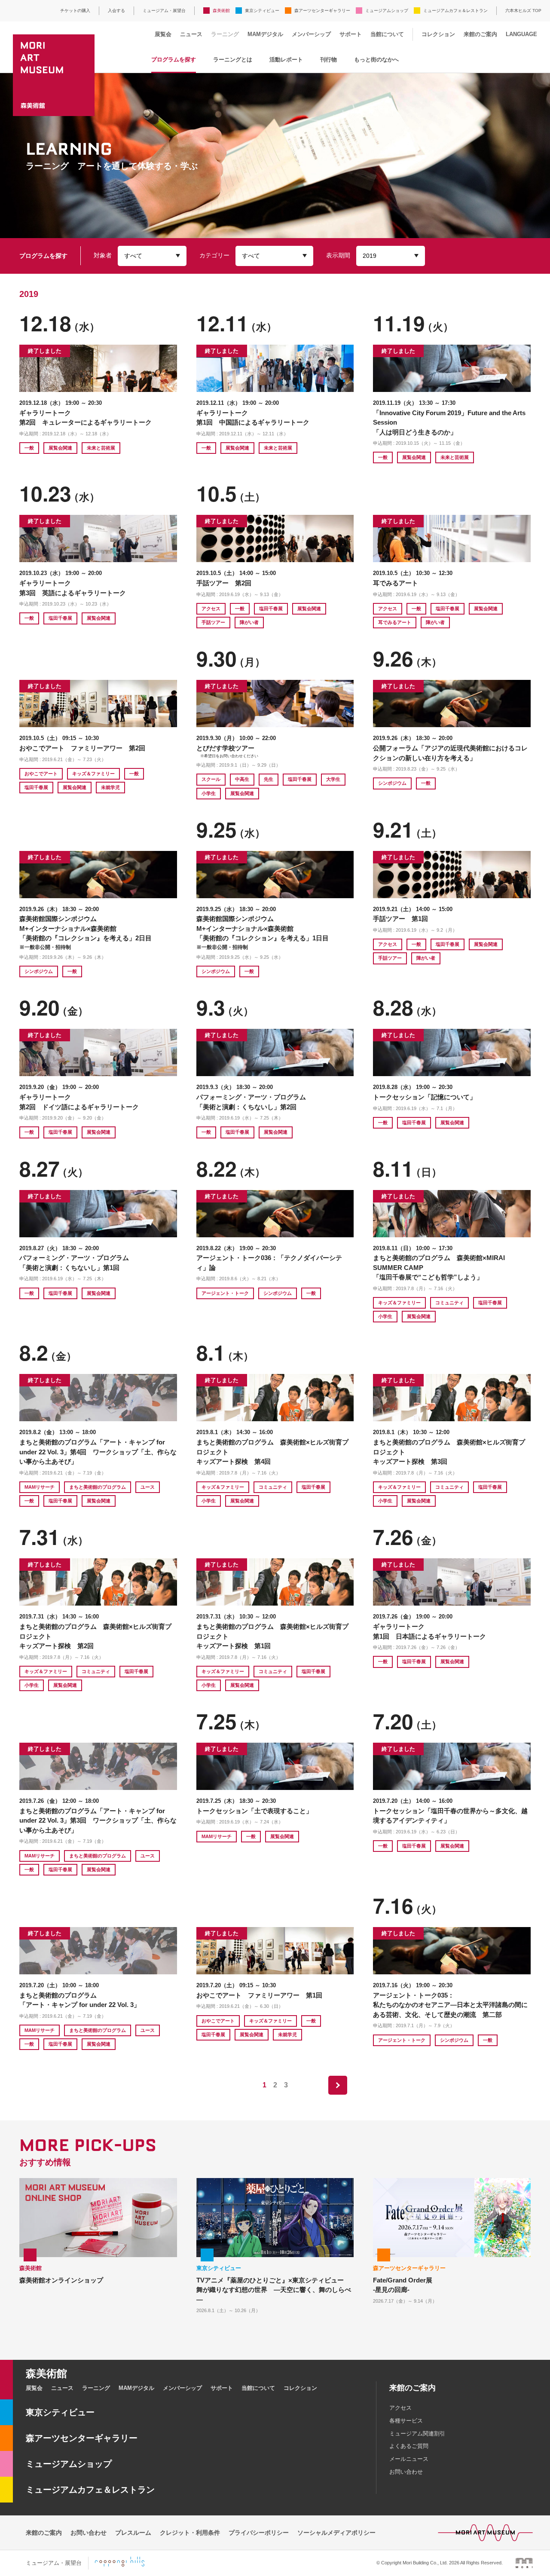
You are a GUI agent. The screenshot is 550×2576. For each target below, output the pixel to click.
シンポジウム (392, 783)
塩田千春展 (60, 618)
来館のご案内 (480, 34)
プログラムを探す (174, 60)
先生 (269, 779)
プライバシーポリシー (259, 2533)
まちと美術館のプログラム (98, 1487)
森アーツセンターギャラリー (322, 11)
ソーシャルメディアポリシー (336, 2533)
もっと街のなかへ (376, 60)
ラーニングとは (233, 60)
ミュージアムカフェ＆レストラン (455, 11)
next (338, 2085)
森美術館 (221, 11)
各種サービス (406, 2421)
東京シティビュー (262, 11)
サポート (351, 34)
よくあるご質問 (409, 2446)
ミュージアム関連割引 (417, 2434)
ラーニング (225, 34)
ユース (148, 1487)
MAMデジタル (265, 34)
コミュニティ (449, 1303)
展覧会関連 (60, 448)
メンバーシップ (311, 34)
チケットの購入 (75, 11)
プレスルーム (133, 2533)
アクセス (211, 609)
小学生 (209, 793)
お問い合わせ (406, 2472)
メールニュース (409, 2459)
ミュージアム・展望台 (164, 11)
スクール (211, 779)
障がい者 (249, 622)
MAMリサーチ (40, 1487)
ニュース (191, 34)
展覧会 (163, 34)
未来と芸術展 (101, 448)
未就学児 (110, 787)
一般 (29, 448)
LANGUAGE (521, 34)
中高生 (242, 779)
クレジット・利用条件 (190, 2533)
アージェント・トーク (225, 1293)
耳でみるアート (395, 622)
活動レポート (286, 60)
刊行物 (328, 60)
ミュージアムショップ (387, 11)
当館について (387, 34)
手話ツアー (213, 622)
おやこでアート (41, 774)
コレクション (438, 34)
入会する (116, 11)
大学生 (333, 779)
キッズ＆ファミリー (93, 774)
